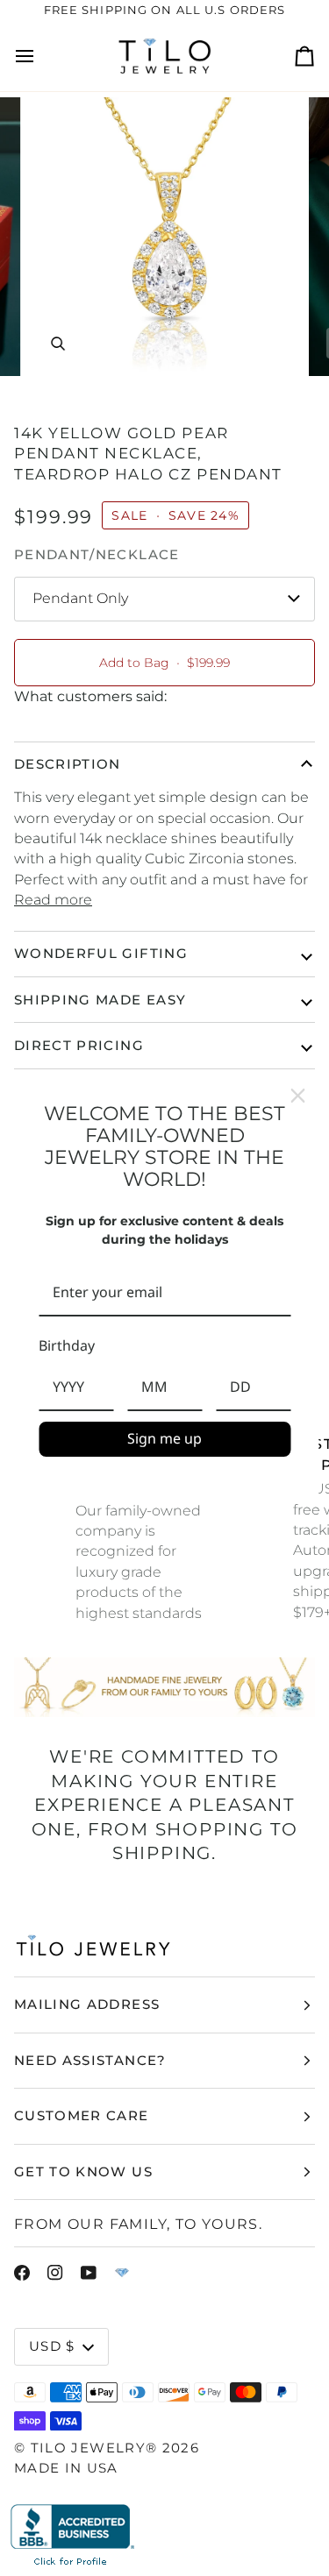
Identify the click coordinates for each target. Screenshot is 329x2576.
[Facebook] (22, 2273)
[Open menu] (40, 57)
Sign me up (164, 1438)
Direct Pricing (79, 1045)
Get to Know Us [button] (83, 2172)
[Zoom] (57, 343)
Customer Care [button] (82, 2115)
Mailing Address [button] (87, 2004)
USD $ (52, 2346)
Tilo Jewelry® (94, 2448)
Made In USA (66, 2468)
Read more (53, 900)
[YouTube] (89, 2273)
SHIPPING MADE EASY (100, 1000)
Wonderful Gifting (101, 953)
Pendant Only (80, 598)
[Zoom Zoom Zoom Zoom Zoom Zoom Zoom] (164, 237)
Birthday (67, 1345)
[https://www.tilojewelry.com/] (122, 2273)
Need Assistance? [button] (90, 2060)
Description (68, 764)
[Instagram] (55, 2273)
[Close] (297, 1096)
